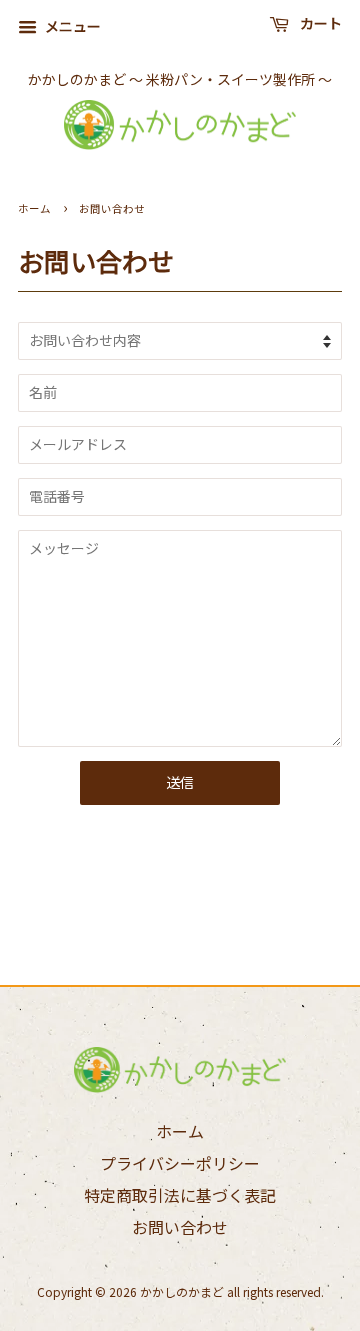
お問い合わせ (180, 1227)
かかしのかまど (182, 1291)
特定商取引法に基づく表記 (180, 1195)
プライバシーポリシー (180, 1163)
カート (319, 24)
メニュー (71, 26)
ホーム (34, 208)
